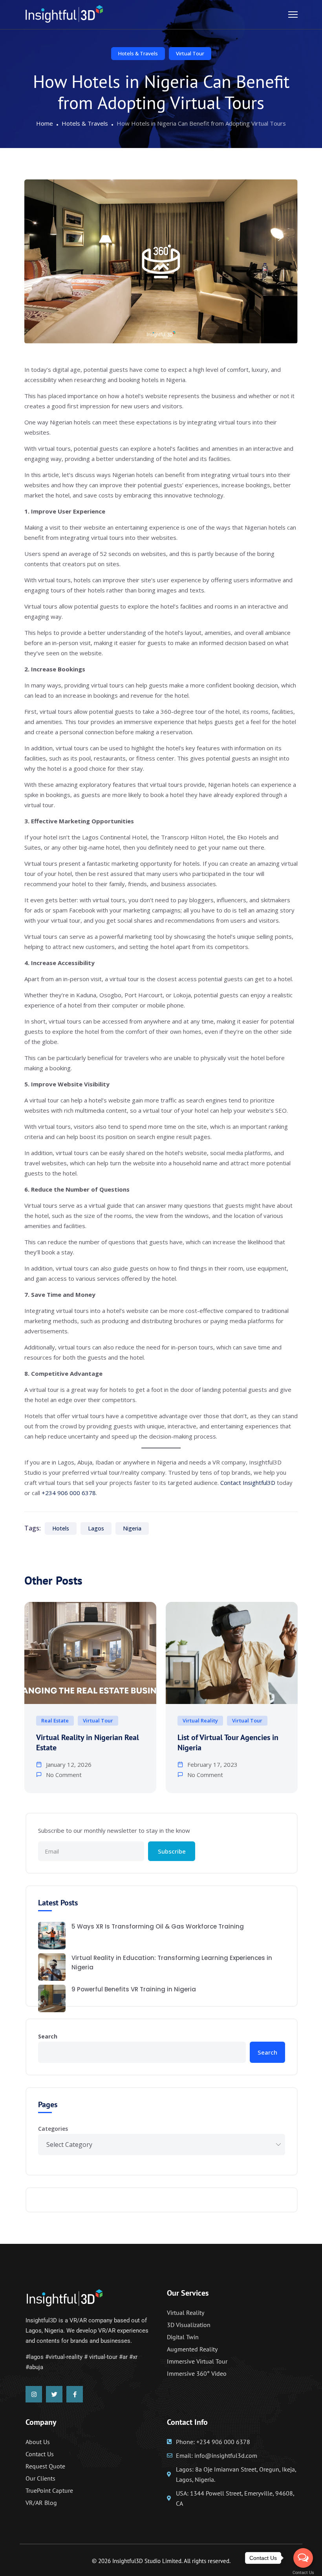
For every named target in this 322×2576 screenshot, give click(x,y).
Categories (53, 2129)
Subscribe (172, 1851)
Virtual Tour (190, 53)
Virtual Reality (200, 1720)
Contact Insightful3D (248, 1483)
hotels (61, 1528)
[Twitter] (54, 2394)
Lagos (96, 1528)
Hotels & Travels (138, 53)
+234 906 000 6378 (69, 1493)
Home (45, 123)
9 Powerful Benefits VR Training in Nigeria (134, 1989)
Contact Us (303, 2573)
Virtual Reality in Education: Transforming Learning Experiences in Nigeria (172, 1963)
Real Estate (55, 1720)
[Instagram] (34, 2394)
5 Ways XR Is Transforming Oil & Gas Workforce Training (158, 1926)
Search (48, 2036)
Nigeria (132, 1528)
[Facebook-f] (75, 2394)
